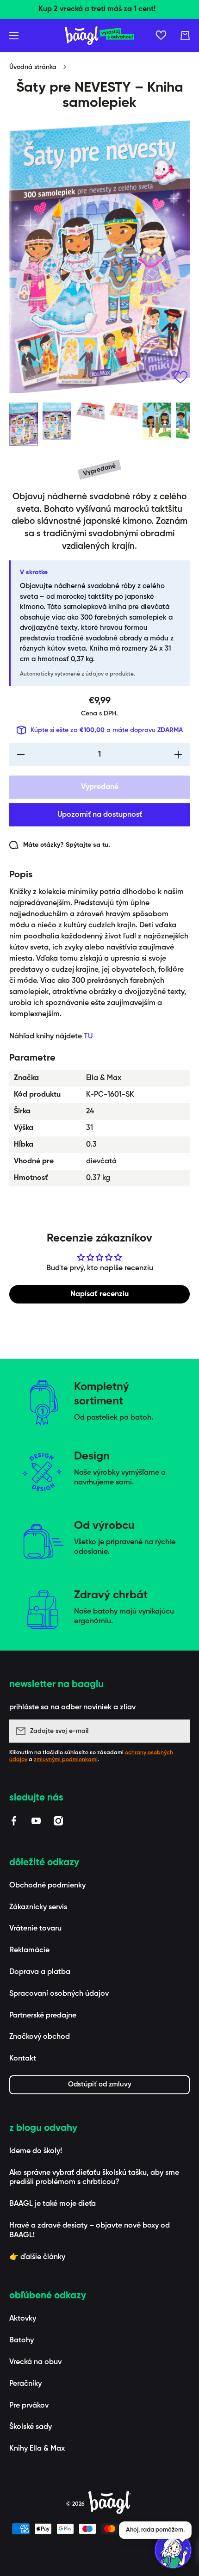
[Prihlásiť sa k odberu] (178, 1731)
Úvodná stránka (33, 67)
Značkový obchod (40, 2037)
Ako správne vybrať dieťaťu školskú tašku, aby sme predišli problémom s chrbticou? (94, 2178)
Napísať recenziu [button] (99, 1294)
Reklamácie (29, 1950)
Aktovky (23, 2319)
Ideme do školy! (36, 2151)
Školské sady (31, 2427)
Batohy (22, 2340)
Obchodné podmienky (47, 1886)
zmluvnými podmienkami (66, 1760)
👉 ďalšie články (37, 2257)
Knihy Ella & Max (37, 2449)
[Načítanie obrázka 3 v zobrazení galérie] (90, 411)
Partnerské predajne (43, 2016)
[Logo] (99, 36)
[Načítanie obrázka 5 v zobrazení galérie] (157, 421)
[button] (185, 36)
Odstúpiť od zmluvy (100, 2084)
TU (88, 1037)
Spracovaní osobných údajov (59, 1994)
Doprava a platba (40, 1972)
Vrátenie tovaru (35, 1929)
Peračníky (25, 2384)
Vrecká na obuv (35, 2362)
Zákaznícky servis (38, 1907)
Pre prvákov (29, 2406)
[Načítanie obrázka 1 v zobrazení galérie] (24, 424)
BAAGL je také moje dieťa (53, 2204)
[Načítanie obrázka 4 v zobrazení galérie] (124, 411)
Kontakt (23, 2059)
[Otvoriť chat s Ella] (173, 2550)
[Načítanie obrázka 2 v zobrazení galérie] (57, 421)
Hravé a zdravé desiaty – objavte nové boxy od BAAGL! (90, 2231)
